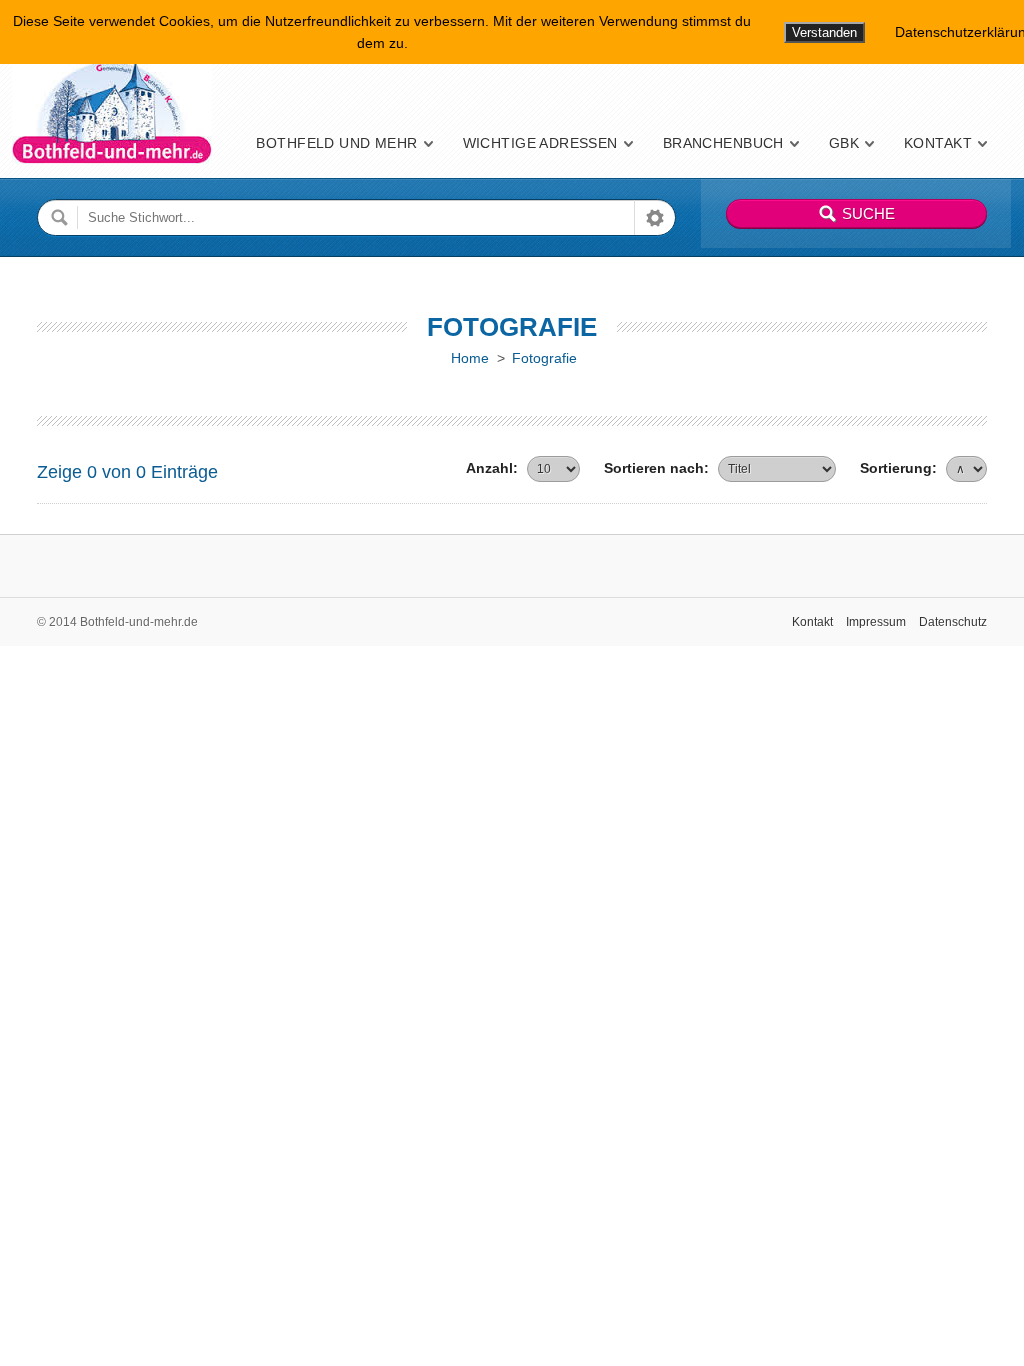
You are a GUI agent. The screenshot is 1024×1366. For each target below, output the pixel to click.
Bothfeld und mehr (336, 143)
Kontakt (938, 143)
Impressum (876, 622)
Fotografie (544, 358)
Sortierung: (898, 468)
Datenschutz (953, 622)
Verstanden (824, 32)
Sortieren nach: (656, 468)
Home (470, 358)
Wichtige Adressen (540, 143)
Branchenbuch (723, 143)
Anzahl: (492, 468)
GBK (844, 143)
